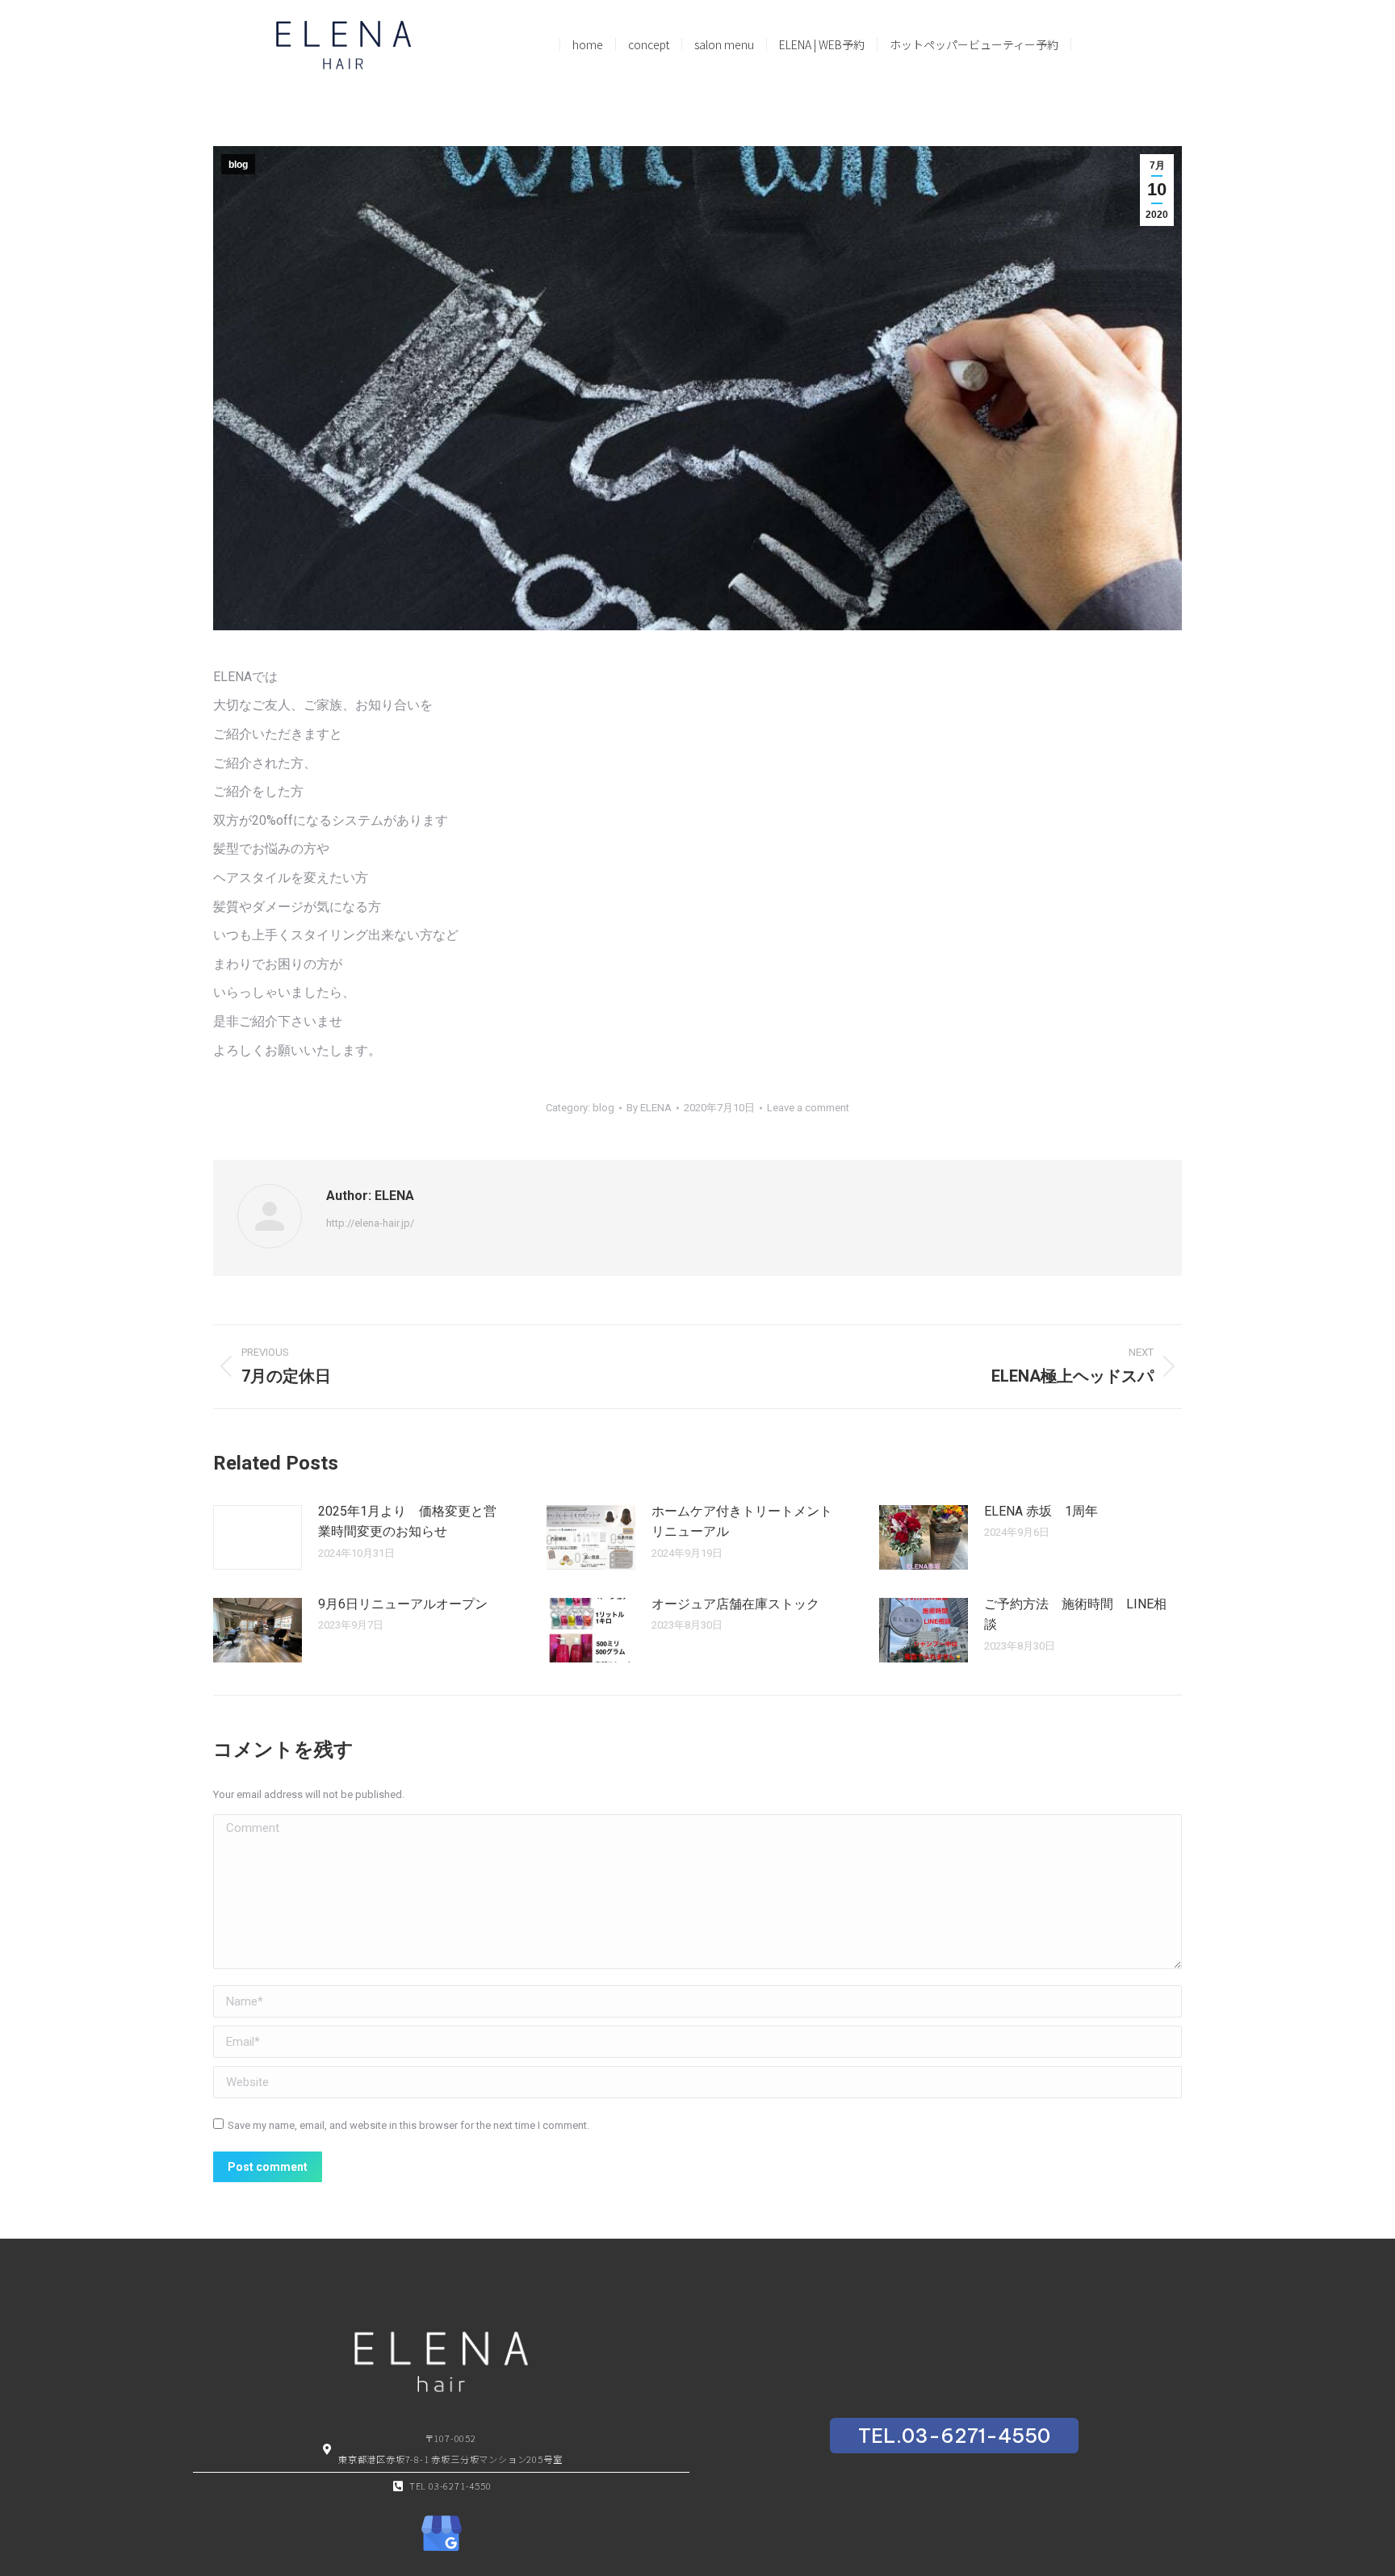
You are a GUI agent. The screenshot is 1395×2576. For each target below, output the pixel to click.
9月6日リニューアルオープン (403, 1604)
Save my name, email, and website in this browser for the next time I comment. (408, 2125)
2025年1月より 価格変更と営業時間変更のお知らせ (407, 1522)
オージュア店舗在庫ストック (735, 1604)
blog (238, 165)
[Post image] (258, 1537)
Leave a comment (808, 1108)
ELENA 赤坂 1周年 (1041, 1511)
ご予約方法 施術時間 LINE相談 (1075, 1614)
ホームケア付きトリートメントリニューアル (742, 1522)
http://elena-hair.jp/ (370, 1223)
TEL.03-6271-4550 (954, 2436)
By (649, 1108)
